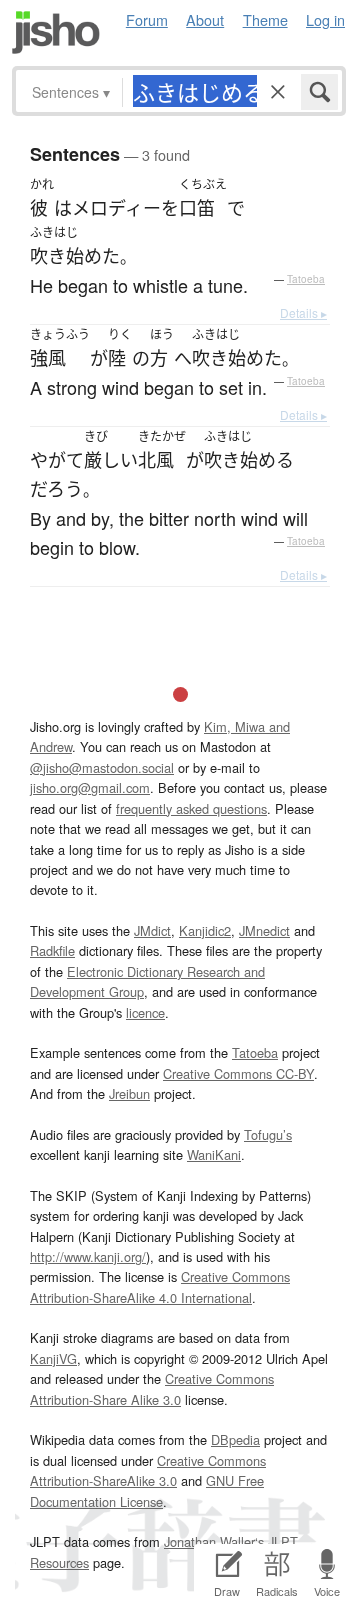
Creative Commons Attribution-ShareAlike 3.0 (148, 1470)
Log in (325, 19)
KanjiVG (53, 1358)
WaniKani (214, 1154)
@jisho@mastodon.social (102, 767)
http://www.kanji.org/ (88, 1256)
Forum (147, 19)
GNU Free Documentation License (147, 1490)
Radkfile (52, 950)
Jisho (56, 32)
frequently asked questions (191, 808)
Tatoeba (306, 279)
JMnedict (264, 930)
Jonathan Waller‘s (214, 1541)
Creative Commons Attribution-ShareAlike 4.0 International (160, 1286)
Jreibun (129, 1093)
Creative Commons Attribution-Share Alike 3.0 (152, 1388)
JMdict (152, 930)
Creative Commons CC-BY (238, 1073)
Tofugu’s (268, 1134)
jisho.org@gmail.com (90, 787)
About (205, 19)
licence (145, 1012)
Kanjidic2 (205, 930)
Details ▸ (303, 312)
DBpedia (235, 1439)
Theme (265, 19)
